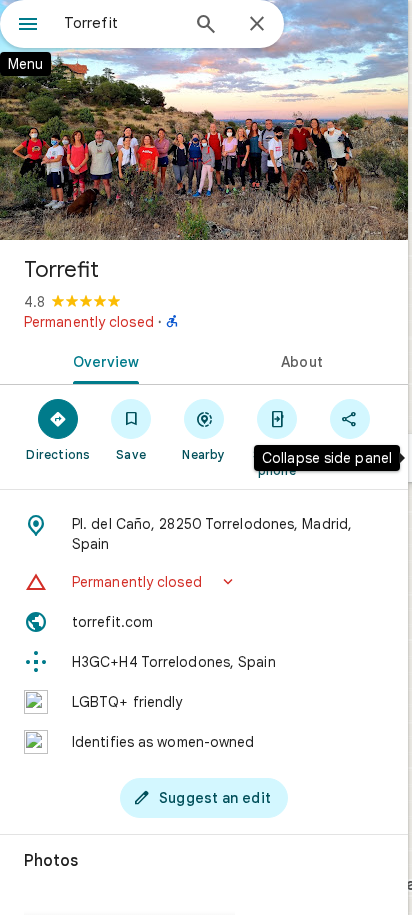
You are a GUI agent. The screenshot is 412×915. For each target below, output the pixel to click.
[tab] (102, 360)
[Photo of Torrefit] (204, 120)
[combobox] (121, 23)
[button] (204, 582)
